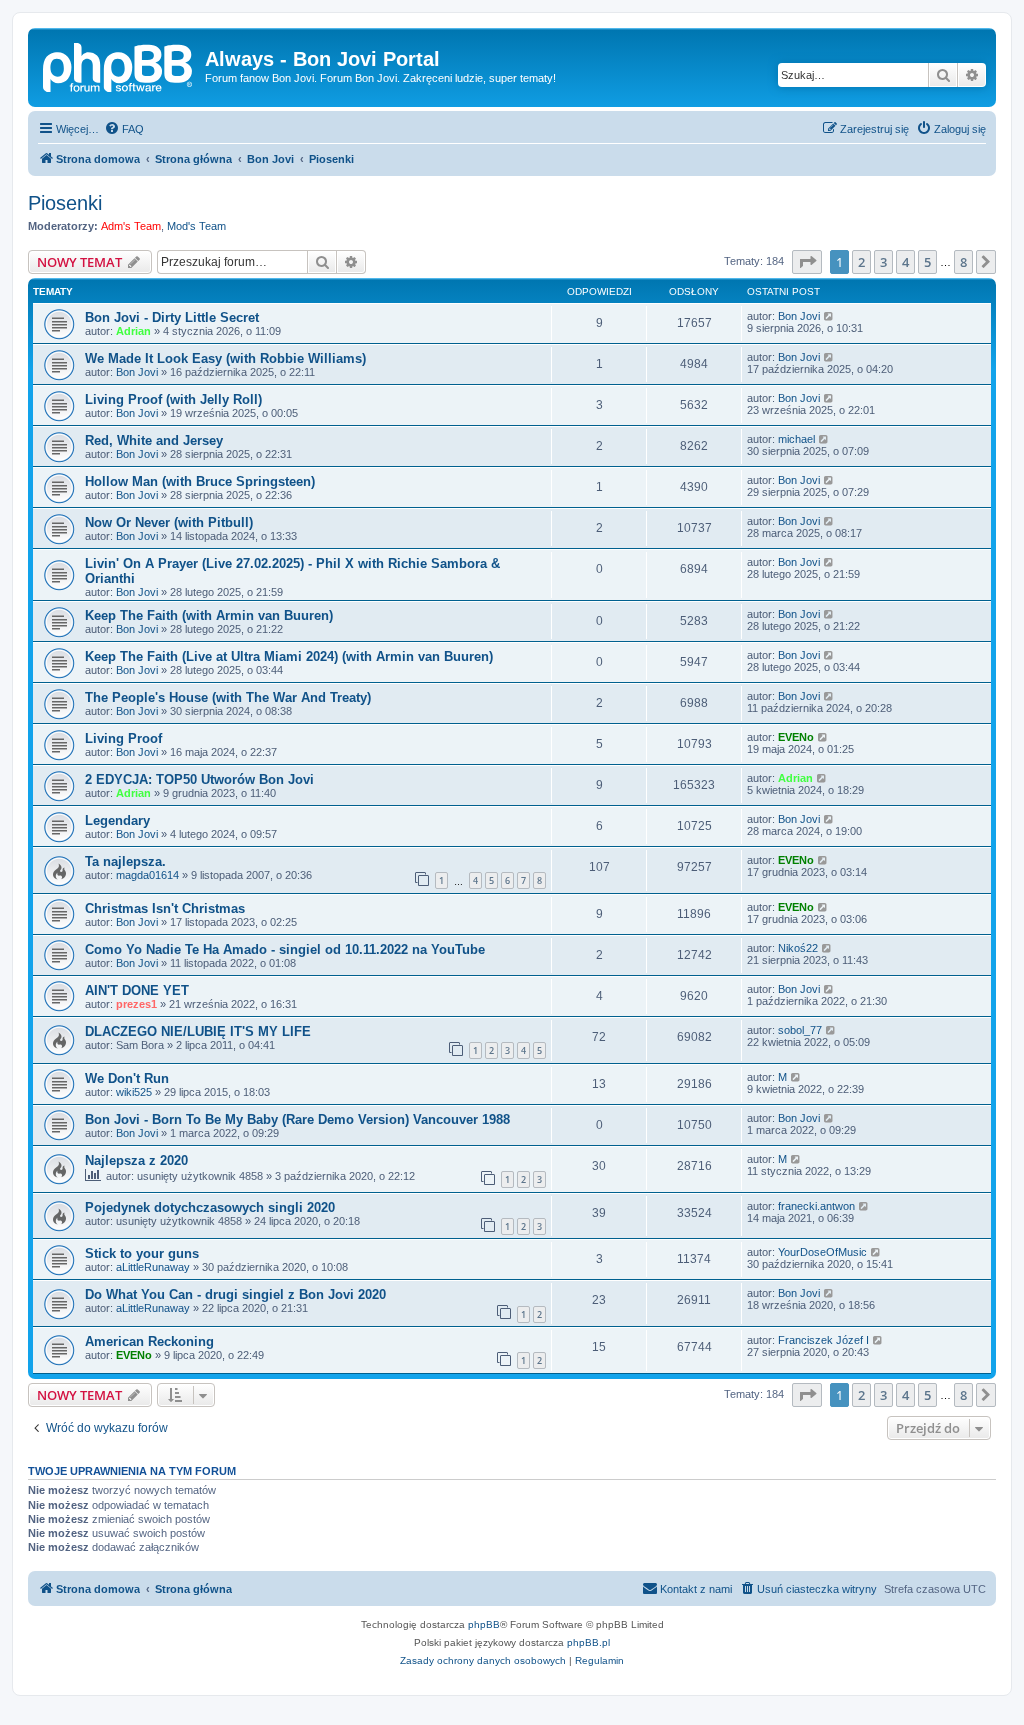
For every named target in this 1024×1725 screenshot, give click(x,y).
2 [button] (861, 262)
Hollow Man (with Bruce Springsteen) (200, 481)
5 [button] (927, 262)
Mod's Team (196, 226)
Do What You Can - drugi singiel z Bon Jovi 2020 (235, 1294)
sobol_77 (800, 1030)
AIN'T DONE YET (137, 990)
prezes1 (136, 1004)
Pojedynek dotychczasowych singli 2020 (210, 1207)
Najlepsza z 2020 (136, 1160)
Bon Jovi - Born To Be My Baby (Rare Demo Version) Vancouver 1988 (297, 1119)
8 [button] (963, 262)
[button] (807, 262)
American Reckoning (149, 1341)
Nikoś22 (798, 948)
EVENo (796, 737)
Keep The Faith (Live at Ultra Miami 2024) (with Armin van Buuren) (289, 656)
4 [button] (905, 262)
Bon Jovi (799, 316)
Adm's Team (131, 226)
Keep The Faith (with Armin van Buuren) (209, 615)
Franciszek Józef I (823, 1340)
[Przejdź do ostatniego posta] (829, 316)
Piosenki (65, 203)
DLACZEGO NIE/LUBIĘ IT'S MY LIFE (198, 1031)
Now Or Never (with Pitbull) (169, 522)
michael (796, 439)
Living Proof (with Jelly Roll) (173, 399)
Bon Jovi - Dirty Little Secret (172, 317)
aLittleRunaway (153, 1267)
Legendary (117, 820)
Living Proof (123, 738)
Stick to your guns (142, 1253)
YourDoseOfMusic (822, 1252)
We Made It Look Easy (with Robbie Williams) (225, 358)
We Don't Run (127, 1078)
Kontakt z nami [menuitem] (696, 1589)
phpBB (484, 1624)
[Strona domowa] (119, 65)
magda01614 (147, 875)
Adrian (133, 331)
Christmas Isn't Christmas (165, 908)
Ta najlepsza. (125, 861)
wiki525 (134, 1092)
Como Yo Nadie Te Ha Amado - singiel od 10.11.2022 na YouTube (285, 949)
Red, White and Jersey (154, 440)
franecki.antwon (816, 1206)
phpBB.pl (588, 1642)
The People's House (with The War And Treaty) (228, 697)
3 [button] (883, 262)
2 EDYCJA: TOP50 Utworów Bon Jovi (199, 779)
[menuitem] (124, 129)
